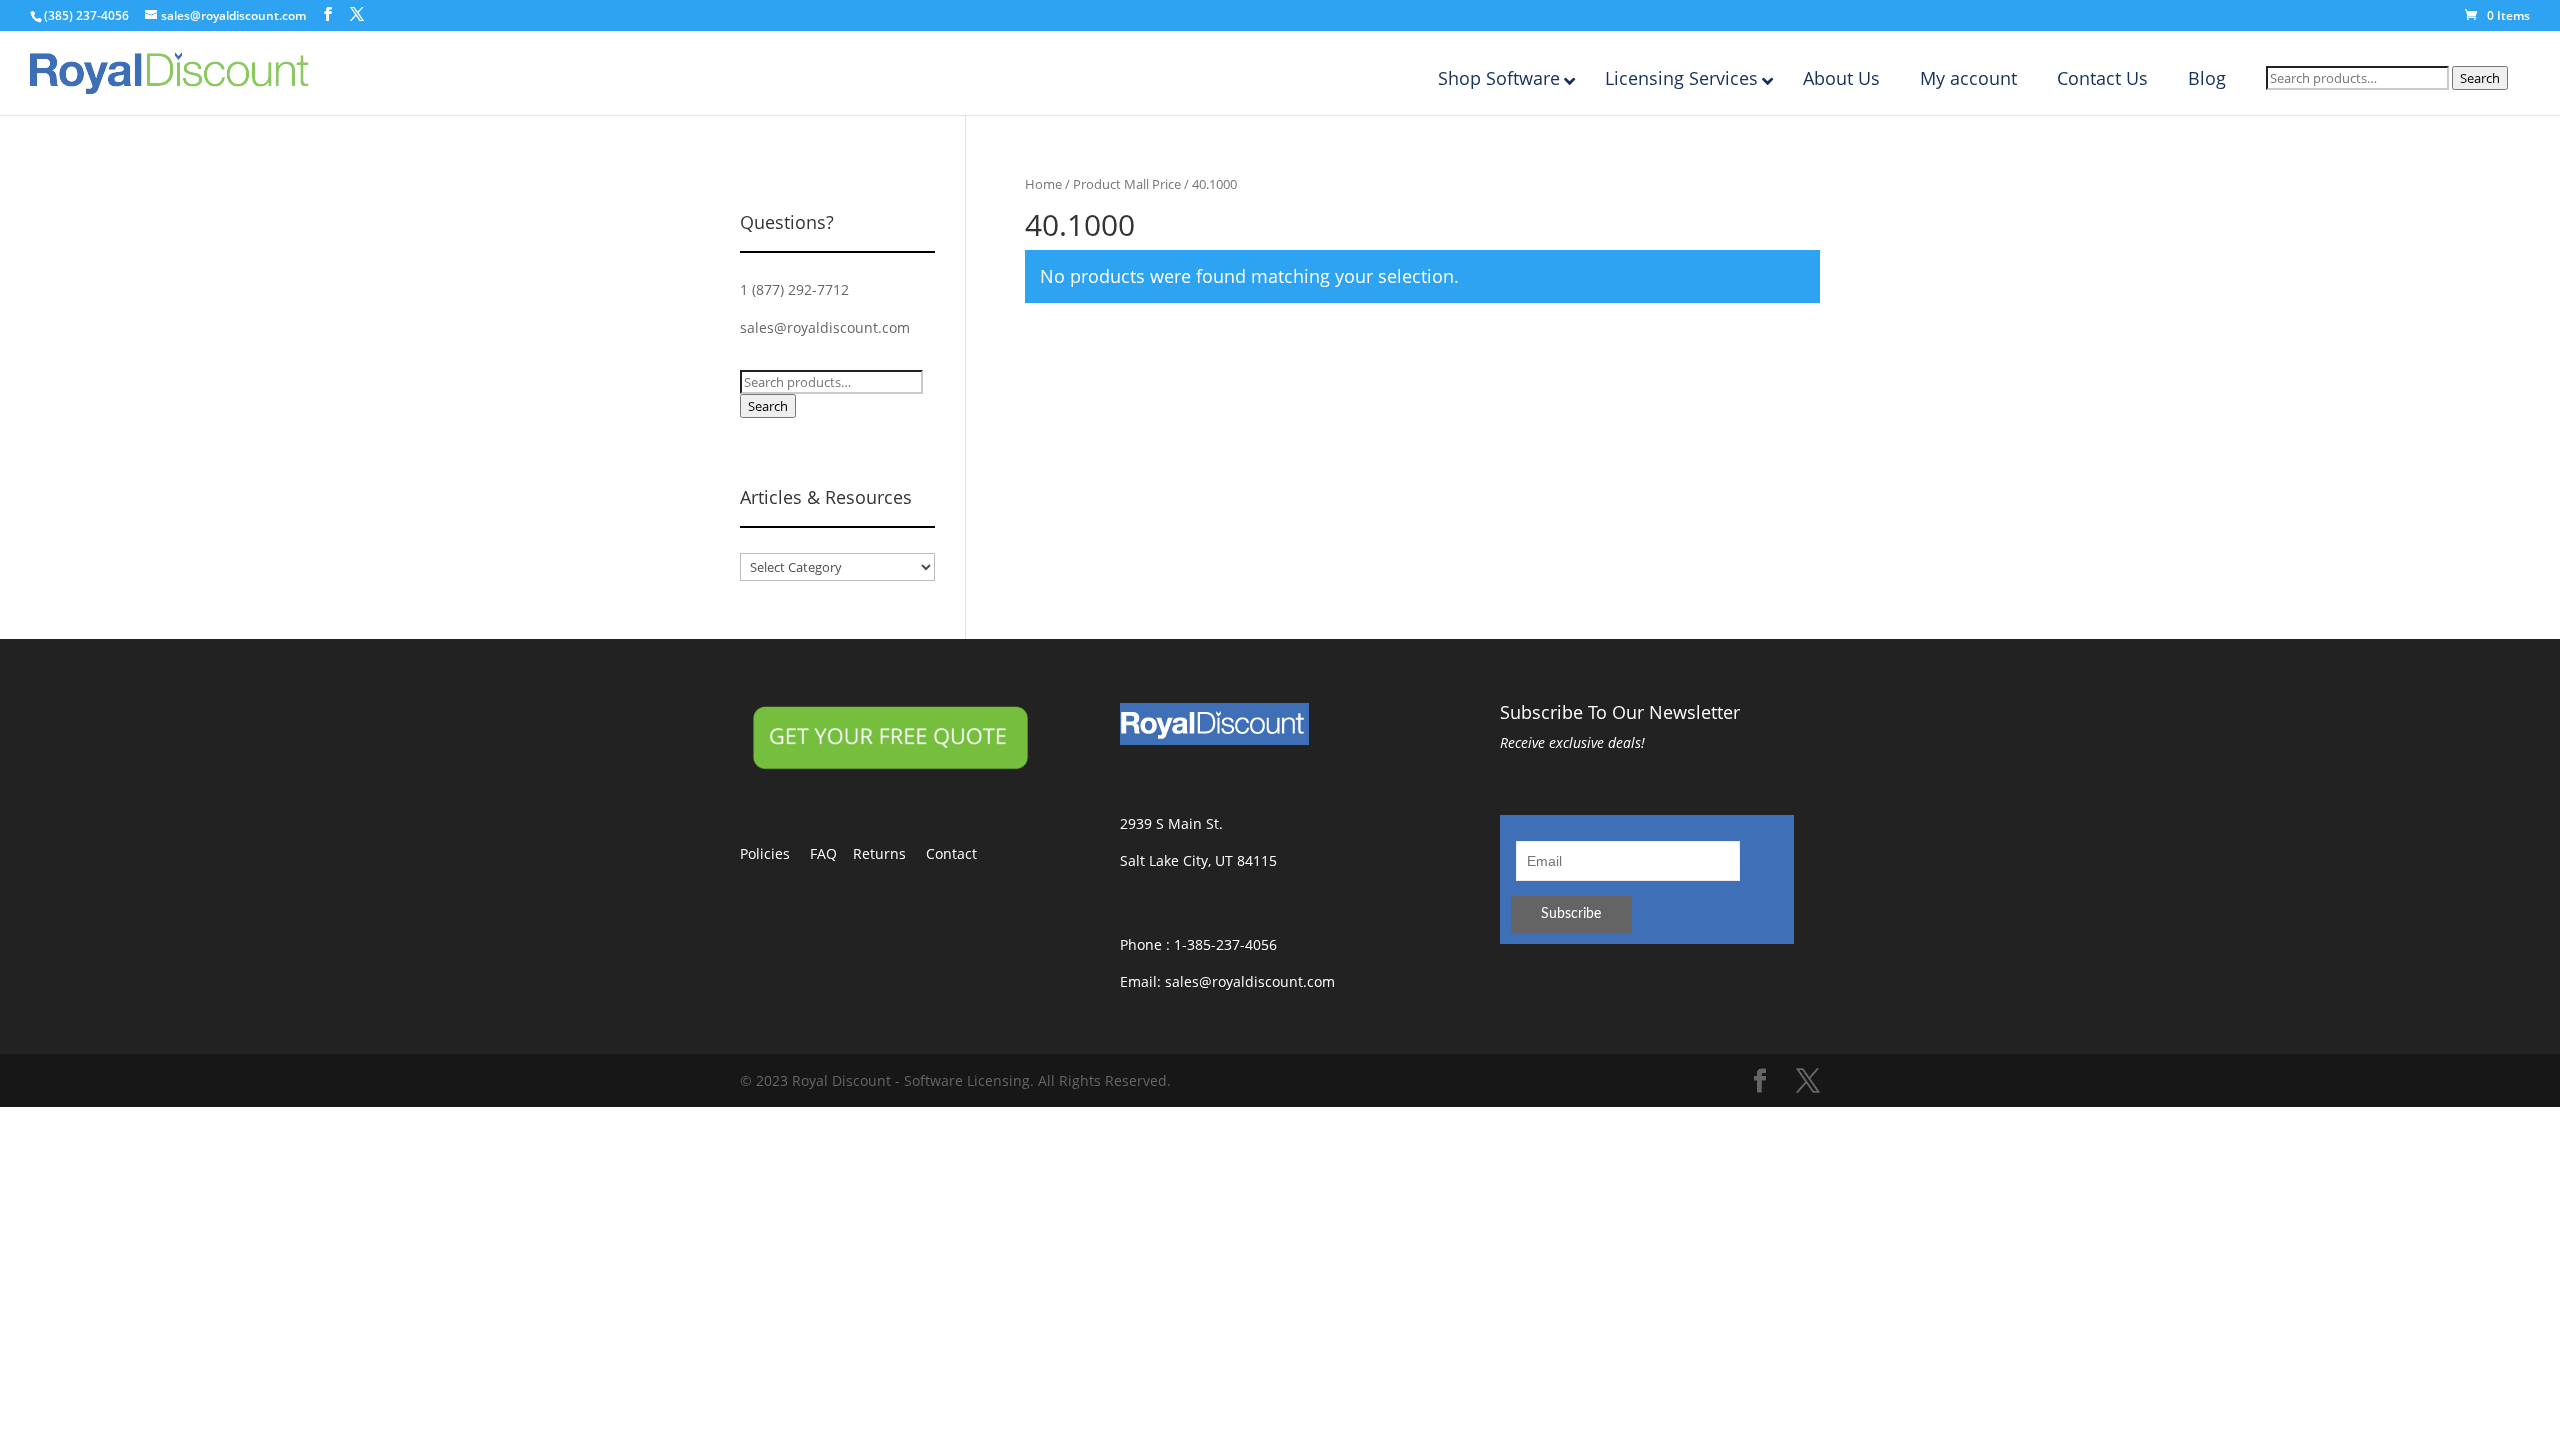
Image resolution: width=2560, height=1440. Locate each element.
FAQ (831, 853)
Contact (961, 853)
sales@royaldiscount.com (825, 327)
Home (1043, 184)
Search (2480, 78)
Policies (775, 853)
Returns (889, 853)
